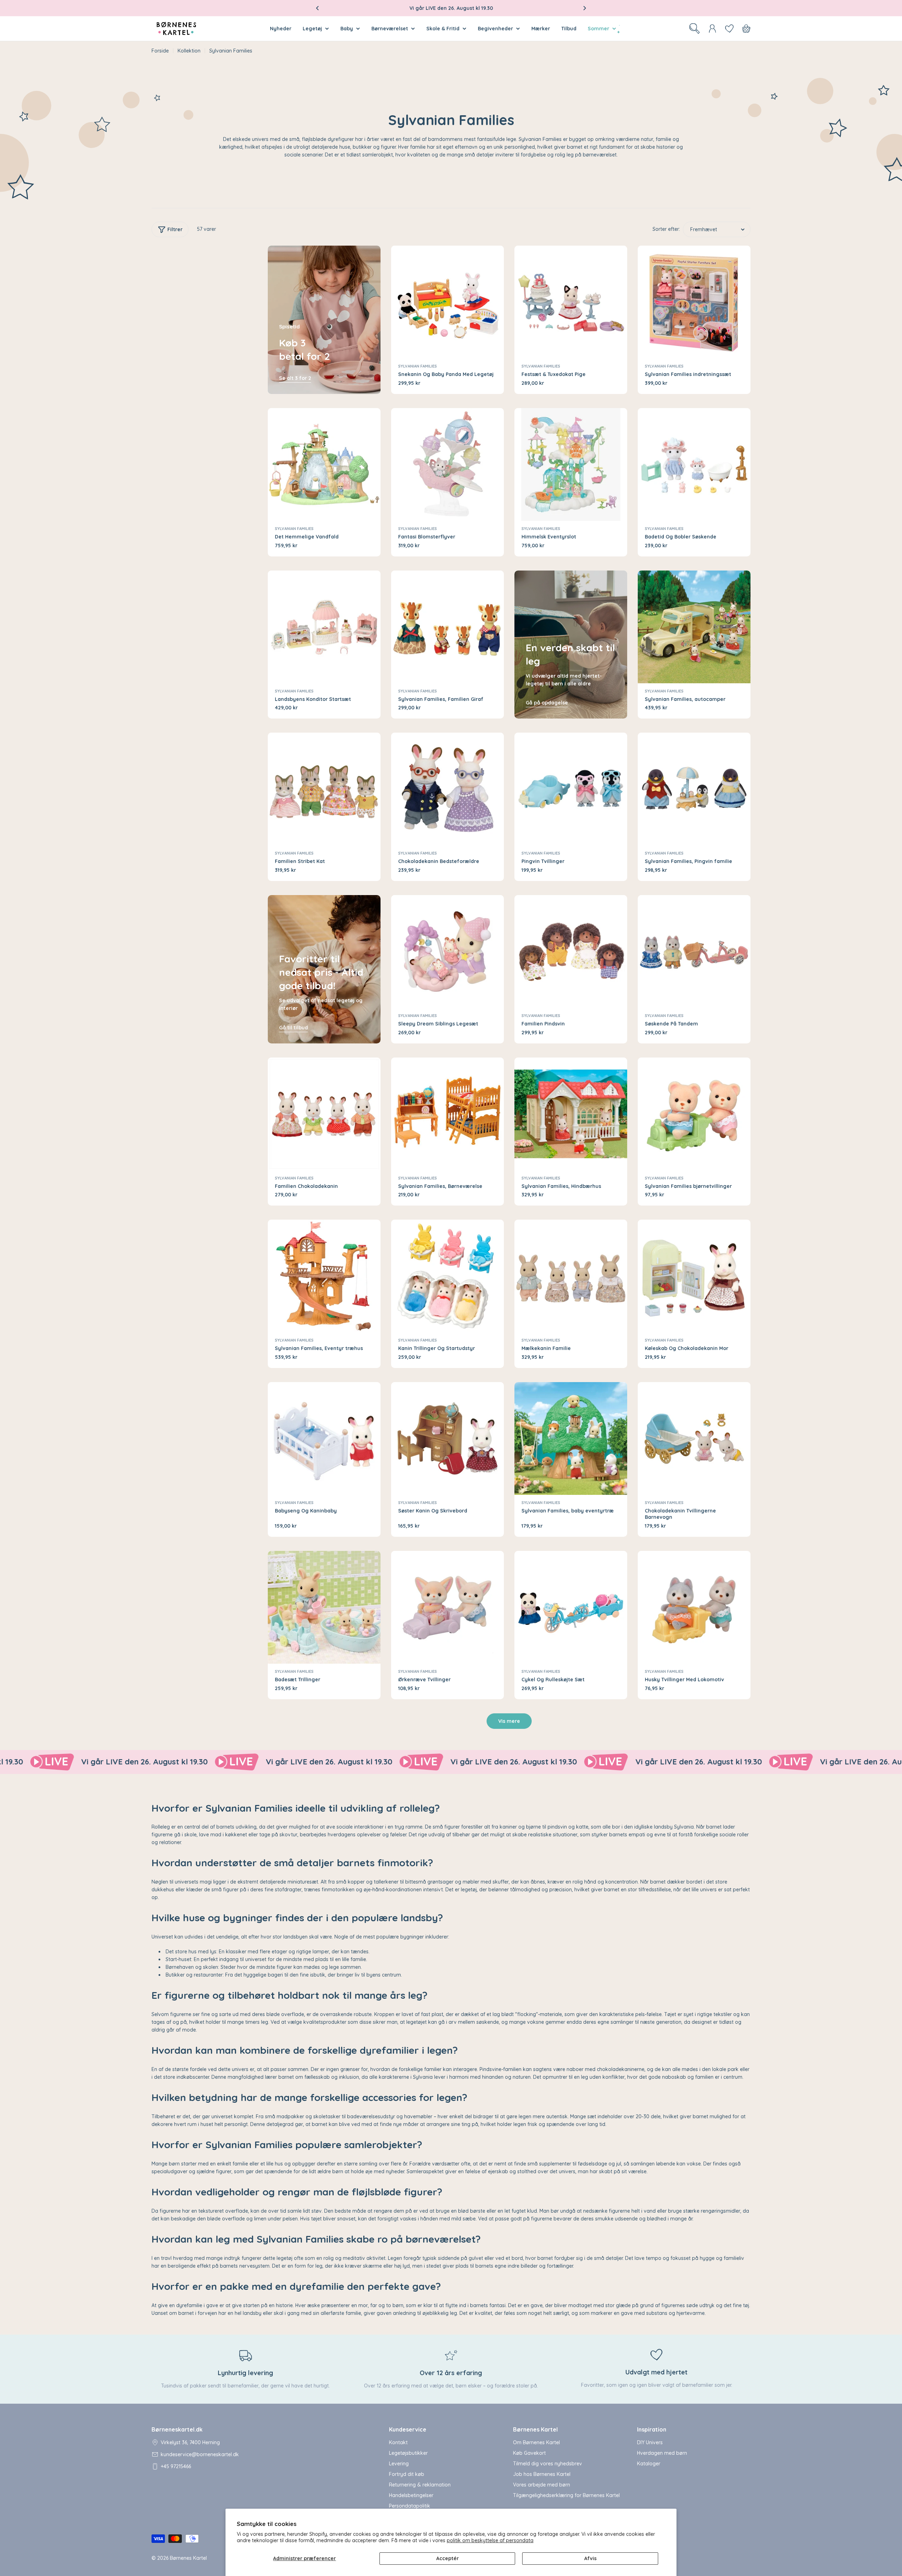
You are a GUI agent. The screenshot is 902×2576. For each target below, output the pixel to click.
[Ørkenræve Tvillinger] (447, 1607)
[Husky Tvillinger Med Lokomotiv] (694, 1607)
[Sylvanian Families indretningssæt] (694, 302)
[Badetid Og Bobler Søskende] (694, 464)
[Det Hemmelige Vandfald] (324, 464)
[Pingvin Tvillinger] (571, 789)
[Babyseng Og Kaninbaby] (324, 1438)
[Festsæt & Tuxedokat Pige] (571, 302)
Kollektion (189, 51)
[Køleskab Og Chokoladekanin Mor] (694, 1276)
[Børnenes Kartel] (87, 1762)
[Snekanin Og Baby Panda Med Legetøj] (447, 302)
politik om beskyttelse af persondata (490, 2540)
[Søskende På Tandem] (694, 951)
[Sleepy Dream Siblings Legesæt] (447, 951)
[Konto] (712, 29)
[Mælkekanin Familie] (571, 1276)
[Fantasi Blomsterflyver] (447, 464)
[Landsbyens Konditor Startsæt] (324, 627)
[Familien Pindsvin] (571, 951)
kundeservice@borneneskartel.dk (200, 2454)
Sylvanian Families (418, 366)
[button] (317, 8)
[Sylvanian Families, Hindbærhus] (571, 1114)
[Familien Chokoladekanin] (324, 1114)
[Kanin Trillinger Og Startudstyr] (447, 1276)
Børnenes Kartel (188, 2558)
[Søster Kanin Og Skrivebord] (447, 1438)
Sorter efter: (666, 229)
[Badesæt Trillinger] (324, 1607)
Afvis (590, 2558)
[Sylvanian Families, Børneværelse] (447, 1114)
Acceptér (447, 2558)
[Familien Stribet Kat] (324, 789)
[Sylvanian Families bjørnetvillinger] (694, 1114)
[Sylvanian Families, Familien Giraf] (447, 627)
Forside (160, 51)
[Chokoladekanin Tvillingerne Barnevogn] (694, 1438)
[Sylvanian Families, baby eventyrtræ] (571, 1438)
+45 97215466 (176, 2466)
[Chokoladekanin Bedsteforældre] (447, 789)
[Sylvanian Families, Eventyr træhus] (324, 1276)
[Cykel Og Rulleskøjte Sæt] (571, 1607)
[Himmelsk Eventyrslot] (571, 464)
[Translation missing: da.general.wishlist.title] (729, 29)
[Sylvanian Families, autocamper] (694, 627)
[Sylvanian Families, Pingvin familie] (694, 789)
